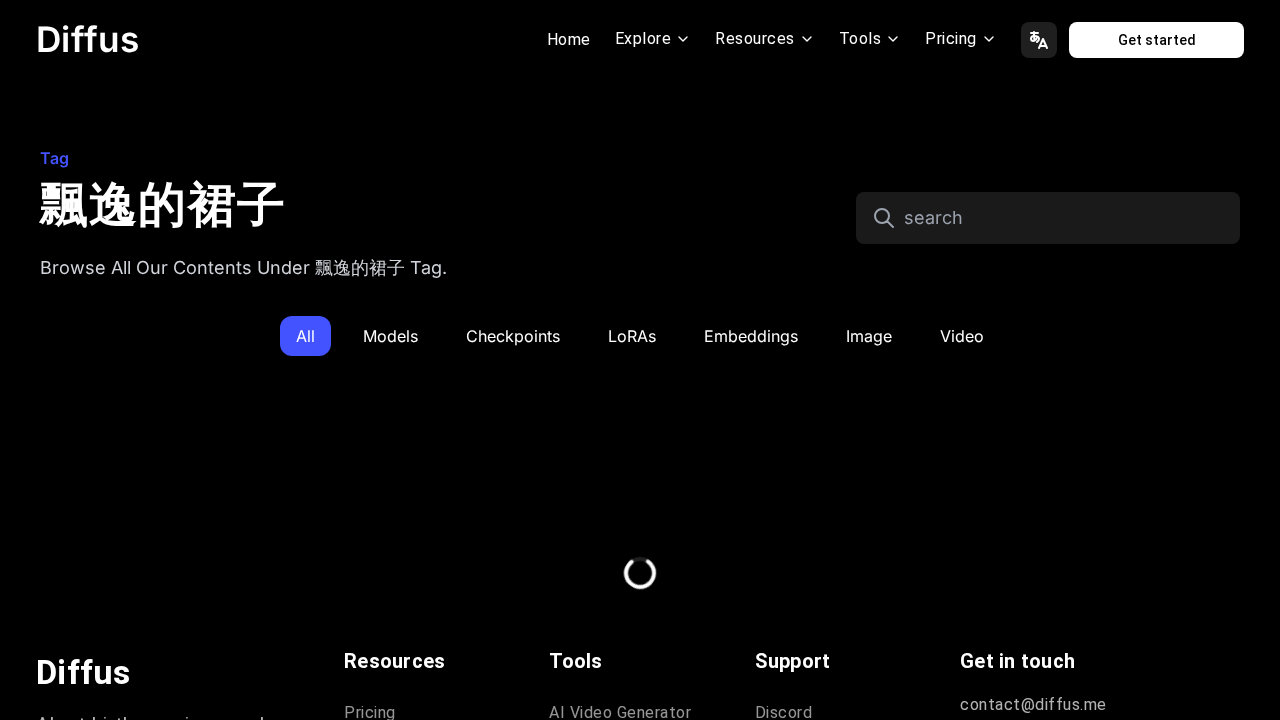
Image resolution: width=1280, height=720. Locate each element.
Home (569, 39)
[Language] (1039, 40)
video (962, 336)
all (305, 336)
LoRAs (632, 336)
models (390, 336)
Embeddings (751, 336)
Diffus (88, 39)
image (869, 336)
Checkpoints (513, 336)
